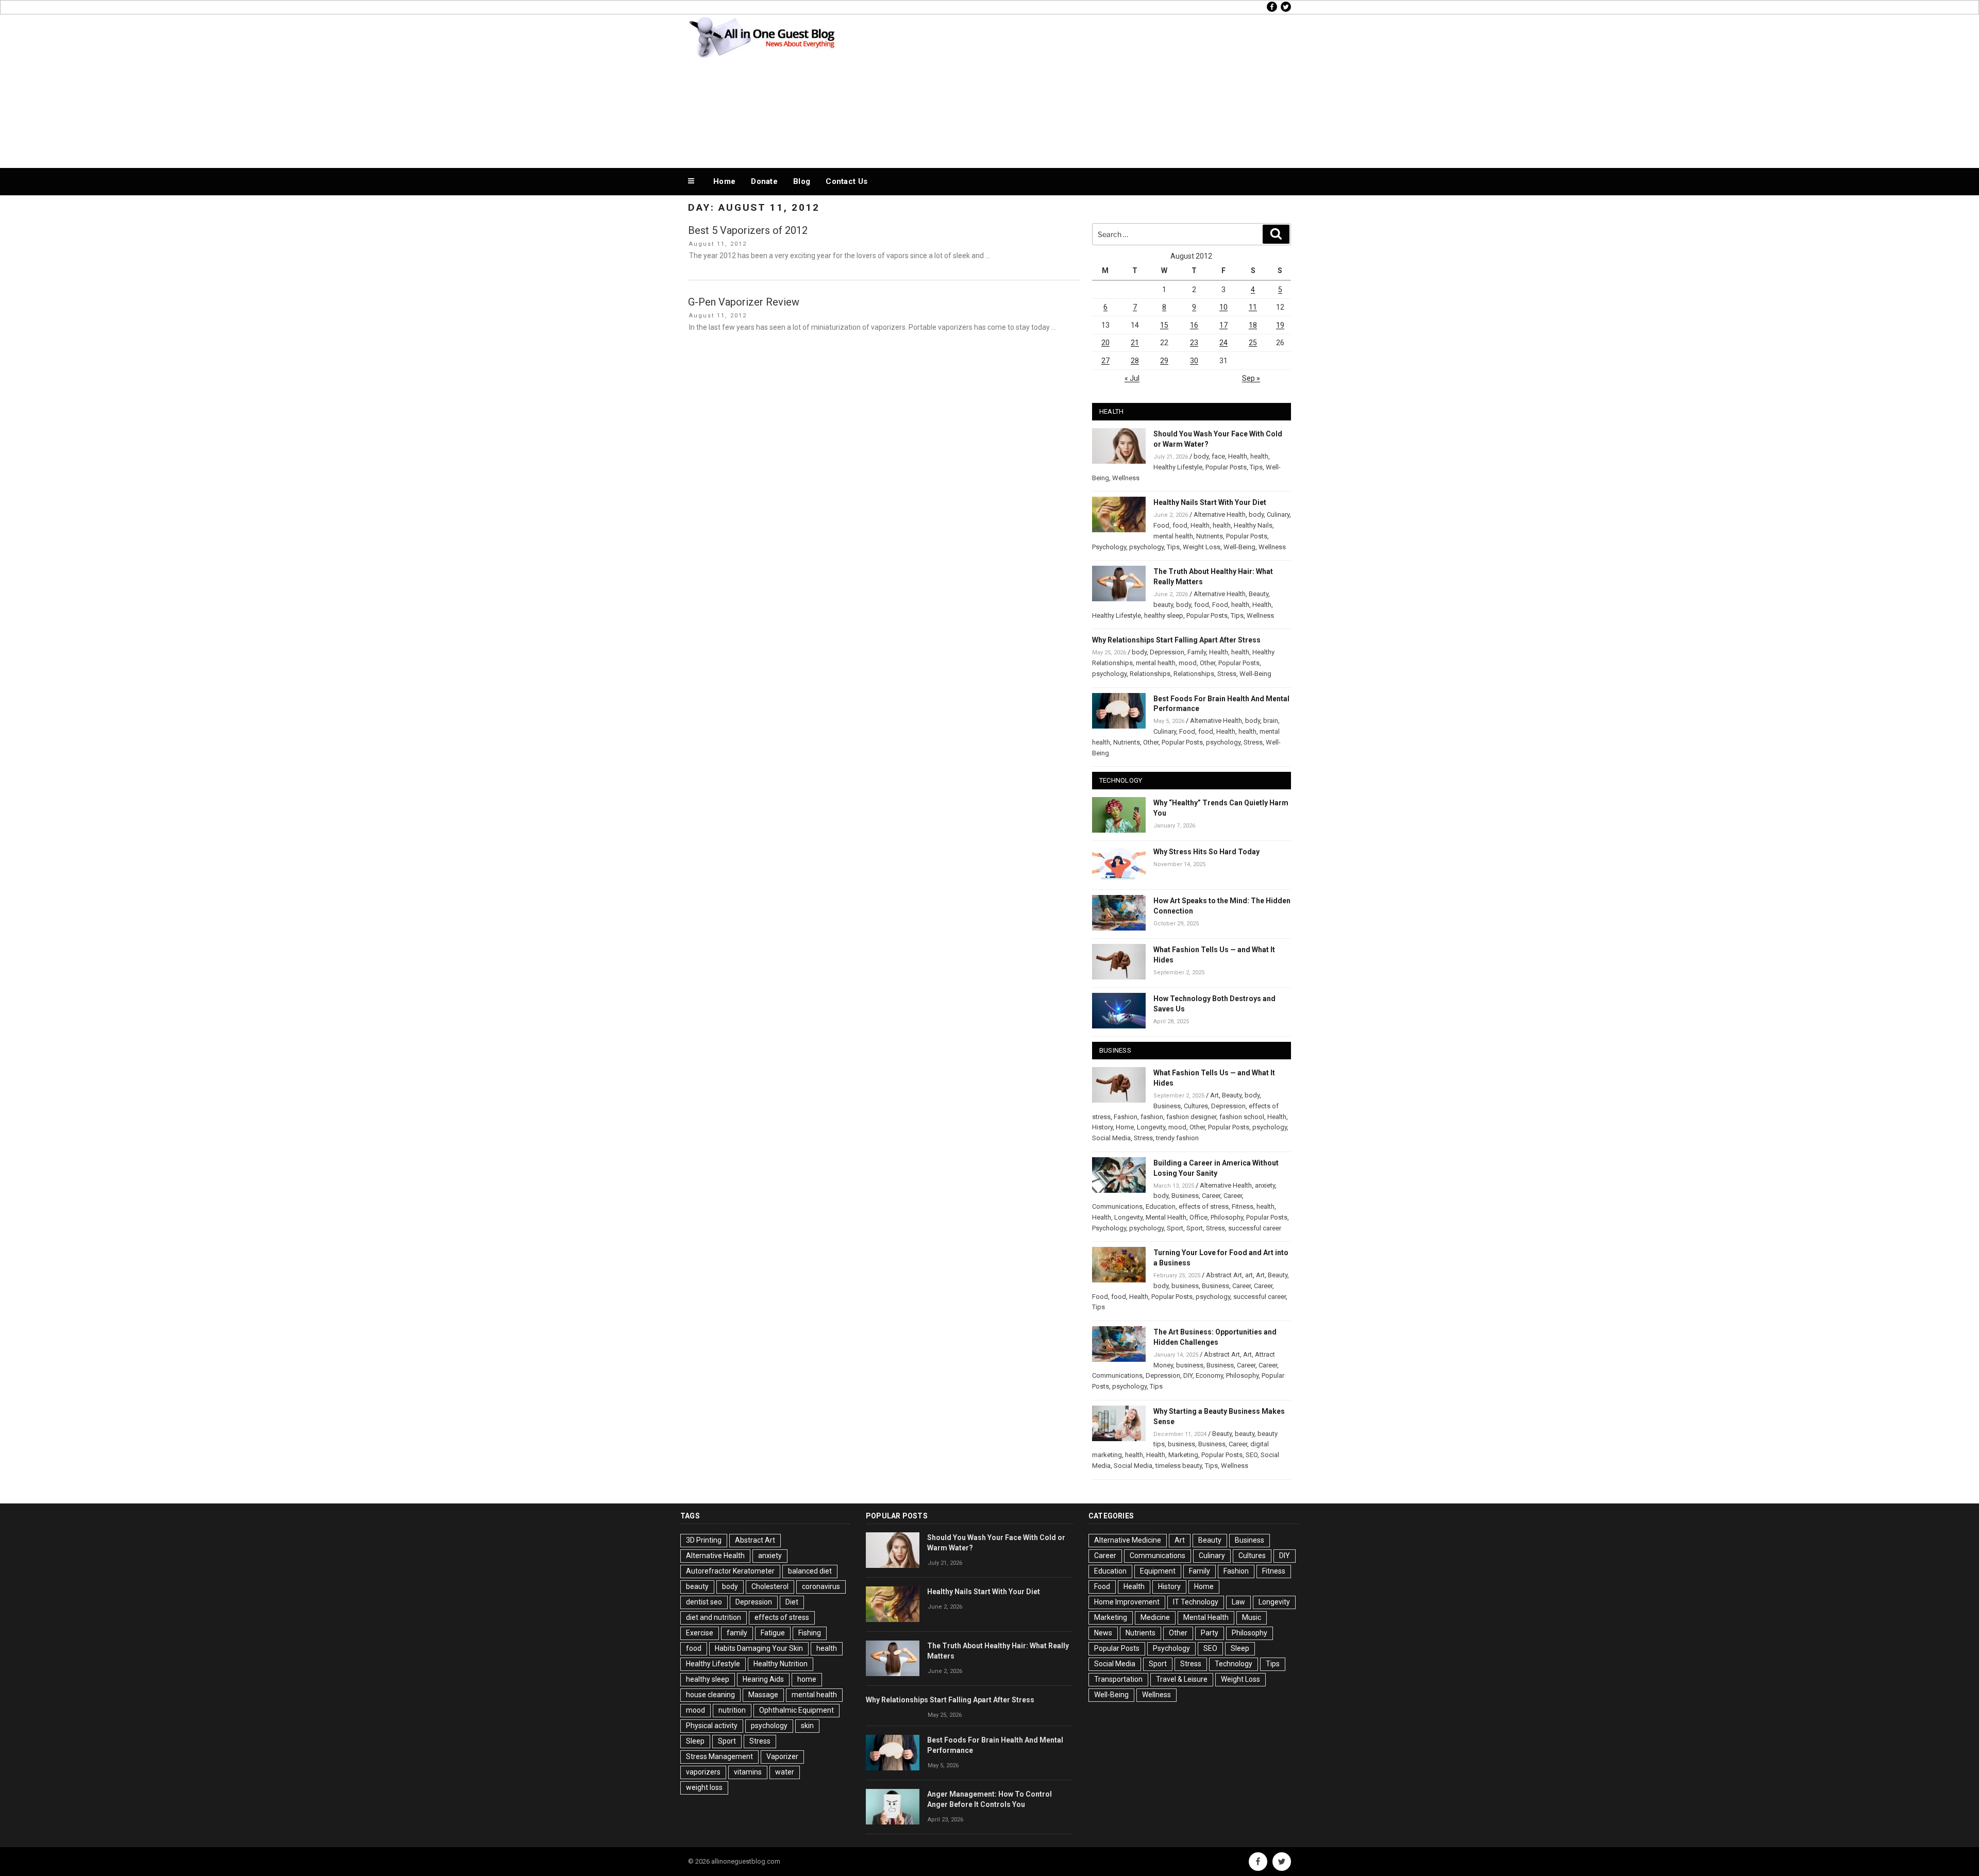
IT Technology (1196, 1602)
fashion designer (1191, 1117)
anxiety (1265, 1185)
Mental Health (1166, 1217)
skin (807, 1726)
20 (1105, 343)
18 (1253, 325)
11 (1253, 307)
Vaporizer (782, 1756)
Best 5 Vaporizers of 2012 (748, 230)
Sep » (1251, 378)
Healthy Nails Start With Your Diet (1210, 502)
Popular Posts (1226, 467)
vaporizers (703, 1772)
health (1259, 456)
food (1180, 525)
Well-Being (1239, 547)
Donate (764, 181)
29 (1164, 361)
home (807, 1679)
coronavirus (821, 1586)
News (1103, 1633)
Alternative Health (1220, 514)
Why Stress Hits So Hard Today (1206, 852)
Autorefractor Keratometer (730, 1571)
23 (1194, 343)
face (1218, 456)
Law (1238, 1602)
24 (1223, 343)
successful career (1255, 1228)
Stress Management (719, 1756)
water (785, 1772)
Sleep (695, 1741)
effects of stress (1204, 1206)
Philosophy (1227, 1217)
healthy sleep (1164, 615)
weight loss (704, 1787)
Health (1238, 456)
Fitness (1243, 1206)
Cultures (1196, 1106)
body (1201, 456)
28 (1135, 361)
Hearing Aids (763, 1679)
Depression (1167, 652)
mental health (1173, 536)
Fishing (810, 1633)
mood (1188, 663)
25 (1253, 343)
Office (1198, 1217)
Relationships (1150, 674)
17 (1223, 325)
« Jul (1132, 378)
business (1185, 1286)
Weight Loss (1202, 547)
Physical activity (712, 1726)
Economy (1209, 1375)
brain (1271, 721)
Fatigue (773, 1633)
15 (1164, 325)
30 (1194, 361)
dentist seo (704, 1602)
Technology (1234, 1664)
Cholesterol (770, 1586)
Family (1197, 652)
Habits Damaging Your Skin (759, 1648)
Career (1211, 1196)
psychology (1146, 547)
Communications (1117, 1206)
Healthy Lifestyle (1178, 467)
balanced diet (810, 1571)
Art (1214, 1095)
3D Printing (704, 1540)
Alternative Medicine (1128, 1540)
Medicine (1155, 1617)
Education (1161, 1206)
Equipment (1158, 1571)
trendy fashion (1177, 1138)
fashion (1152, 1117)
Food (1161, 525)
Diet (792, 1602)
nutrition (732, 1710)
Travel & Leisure (1182, 1679)
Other (1207, 663)
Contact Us (846, 181)
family (737, 1633)
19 (1280, 325)
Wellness (1126, 478)
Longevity (1151, 1127)
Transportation (1118, 1679)
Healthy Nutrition (781, 1664)
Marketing (1183, 1455)
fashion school (1242, 1117)
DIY (1188, 1375)
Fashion (1126, 1117)
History (1102, 1127)
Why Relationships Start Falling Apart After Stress (1176, 640)
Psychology (1109, 547)
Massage (763, 1695)
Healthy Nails (1253, 525)
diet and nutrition (714, 1617)
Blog (802, 181)
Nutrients (1210, 536)
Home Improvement (1127, 1602)
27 (1105, 361)
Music (1252, 1617)
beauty (1163, 605)
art (1249, 1275)
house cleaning (710, 1695)
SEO (1252, 1455)
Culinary (1278, 514)
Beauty (1259, 594)
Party (1210, 1633)
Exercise (700, 1633)
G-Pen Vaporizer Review (744, 302)
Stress (1227, 674)
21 (1135, 343)
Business (1167, 1106)
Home (724, 181)
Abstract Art (1224, 1275)
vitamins (748, 1772)
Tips (1256, 467)
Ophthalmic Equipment (796, 1710)
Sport (1175, 1228)
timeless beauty (1179, 1466)
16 (1194, 325)
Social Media (1111, 1138)
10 (1223, 307)
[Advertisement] (1093, 89)
